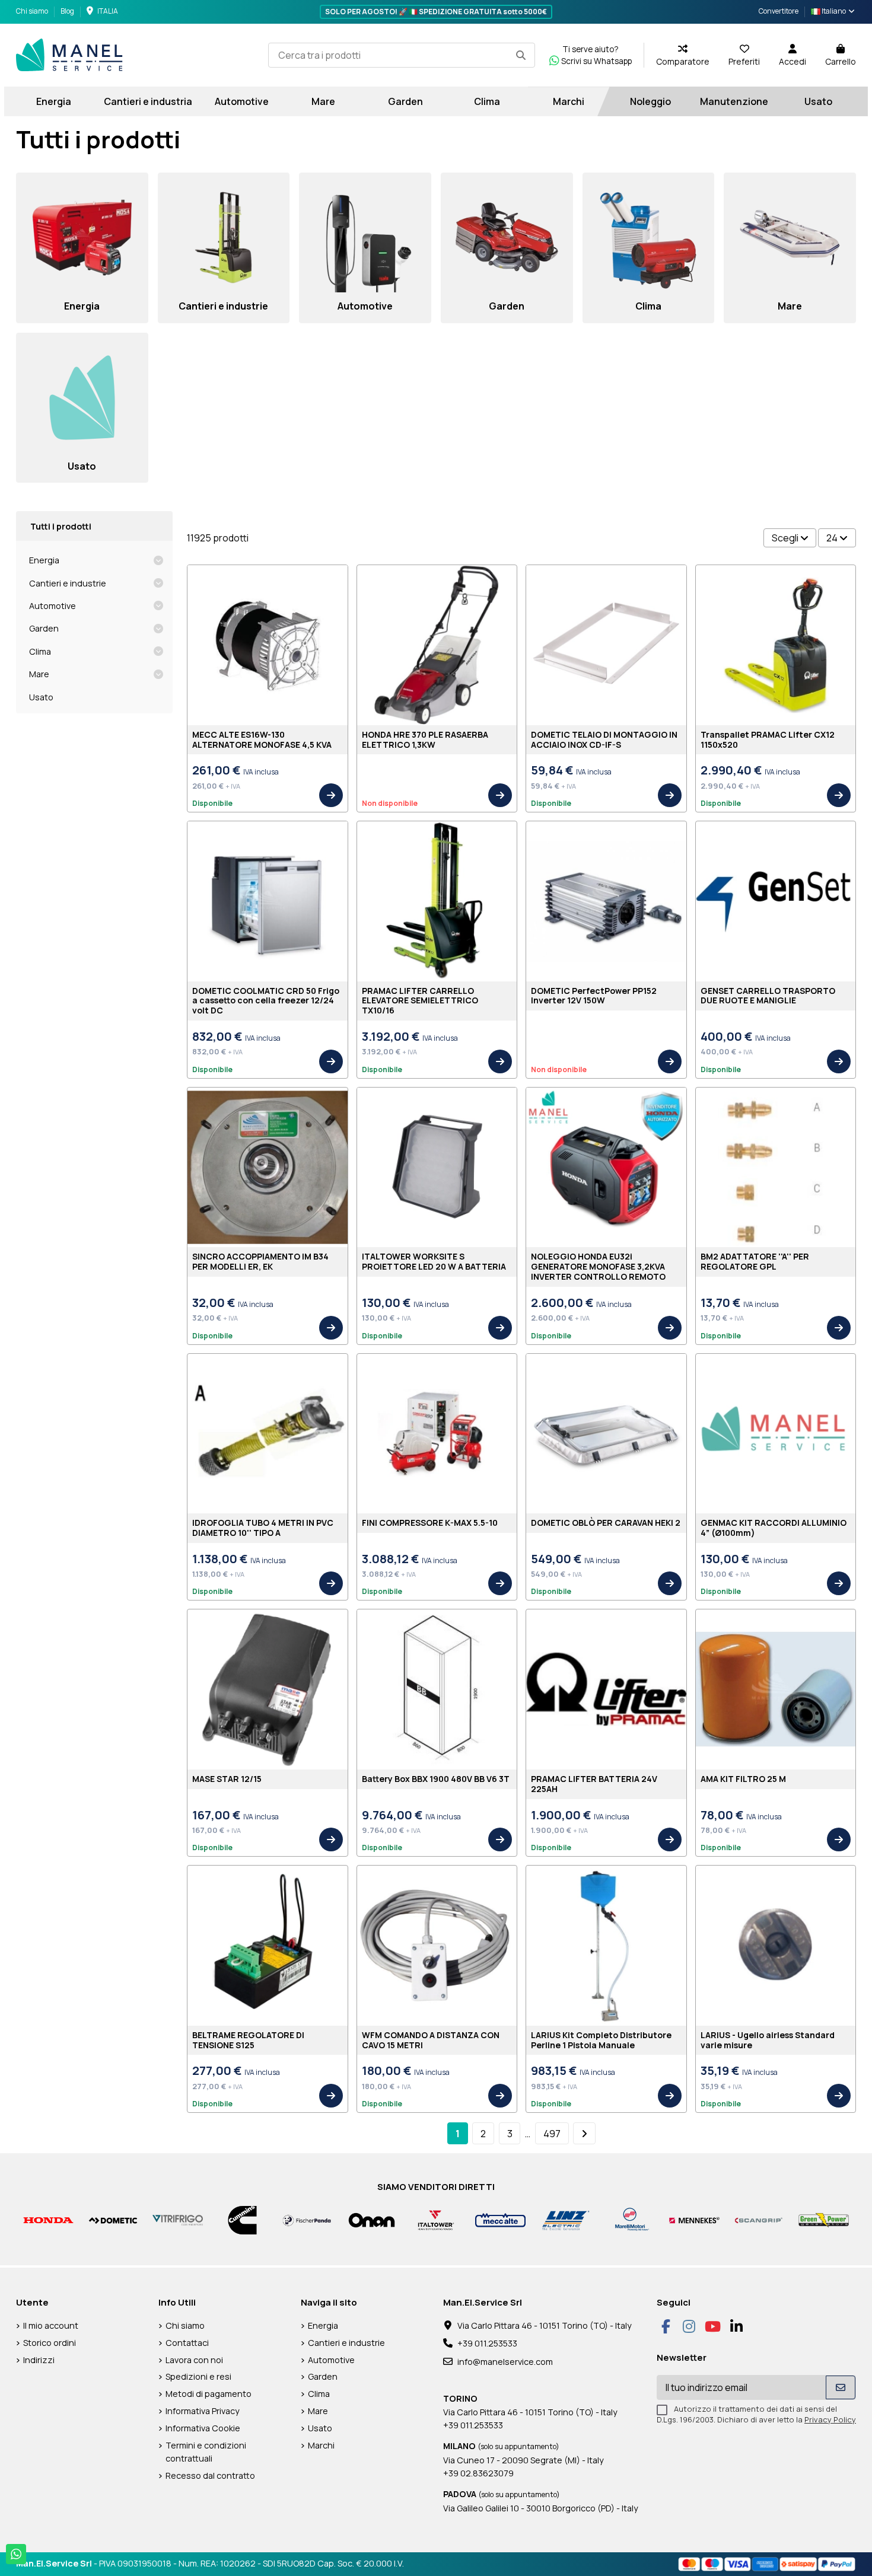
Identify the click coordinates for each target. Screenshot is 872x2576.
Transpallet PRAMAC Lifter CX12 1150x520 (768, 739)
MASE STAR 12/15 (227, 1779)
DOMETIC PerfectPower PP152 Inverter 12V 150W (594, 996)
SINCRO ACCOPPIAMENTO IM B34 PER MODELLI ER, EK (260, 1261)
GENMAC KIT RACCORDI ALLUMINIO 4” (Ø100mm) (774, 1528)
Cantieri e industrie (68, 583)
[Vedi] (331, 795)
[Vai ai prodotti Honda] (48, 2219)
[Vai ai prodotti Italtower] (436, 2219)
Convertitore (779, 11)
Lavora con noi (194, 2360)
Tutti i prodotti (61, 526)
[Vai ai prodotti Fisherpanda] (307, 2219)
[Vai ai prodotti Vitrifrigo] (178, 2219)
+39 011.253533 (487, 2343)
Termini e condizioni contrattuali (206, 2452)
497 (552, 2134)
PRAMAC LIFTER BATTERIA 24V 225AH (594, 1784)
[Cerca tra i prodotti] (521, 55)
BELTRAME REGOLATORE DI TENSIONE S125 (248, 2040)
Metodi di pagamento (209, 2394)
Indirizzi (39, 2360)
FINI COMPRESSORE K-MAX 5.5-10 (430, 1523)
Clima (40, 651)
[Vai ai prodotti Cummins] (242, 2219)
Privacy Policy (830, 2419)
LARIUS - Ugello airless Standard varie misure (768, 2040)
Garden (44, 628)
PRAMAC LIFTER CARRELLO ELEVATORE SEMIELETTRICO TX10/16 (420, 1001)
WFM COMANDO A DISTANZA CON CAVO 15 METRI (431, 2040)
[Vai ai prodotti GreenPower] (824, 2219)
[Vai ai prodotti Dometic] (113, 2219)
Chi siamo (33, 11)
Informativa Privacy (203, 2411)
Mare (39, 674)
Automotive (52, 606)
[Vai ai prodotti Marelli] (630, 2219)
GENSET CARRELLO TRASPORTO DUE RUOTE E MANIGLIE (768, 996)
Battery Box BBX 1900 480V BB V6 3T (436, 1779)
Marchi (321, 2445)
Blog (67, 11)
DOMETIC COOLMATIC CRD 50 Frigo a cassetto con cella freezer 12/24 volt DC (266, 1001)
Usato (41, 697)
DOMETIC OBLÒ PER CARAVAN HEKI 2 (606, 1523)
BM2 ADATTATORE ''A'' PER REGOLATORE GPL (755, 1261)
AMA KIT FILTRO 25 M (743, 1779)
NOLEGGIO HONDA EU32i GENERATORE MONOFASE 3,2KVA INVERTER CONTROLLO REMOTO (598, 1266)
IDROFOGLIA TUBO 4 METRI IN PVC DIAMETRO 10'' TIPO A (263, 1528)
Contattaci (187, 2343)
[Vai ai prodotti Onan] (372, 2219)
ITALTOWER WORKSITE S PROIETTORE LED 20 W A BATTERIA (434, 1261)
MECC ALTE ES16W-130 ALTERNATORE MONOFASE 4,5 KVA (262, 739)
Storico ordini (50, 2343)
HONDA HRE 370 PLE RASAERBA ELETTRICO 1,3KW (425, 739)
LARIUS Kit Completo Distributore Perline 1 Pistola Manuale (601, 2040)
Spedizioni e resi (198, 2376)
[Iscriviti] (841, 2387)
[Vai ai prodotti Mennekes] (694, 2219)
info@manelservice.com (505, 2362)
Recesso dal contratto (210, 2475)
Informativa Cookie (203, 2428)
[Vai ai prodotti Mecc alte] (500, 2219)
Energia (44, 560)
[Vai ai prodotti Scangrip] (759, 2219)
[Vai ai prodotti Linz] (565, 2219)
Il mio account (51, 2325)
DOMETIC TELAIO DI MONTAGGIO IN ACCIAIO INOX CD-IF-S (604, 739)
